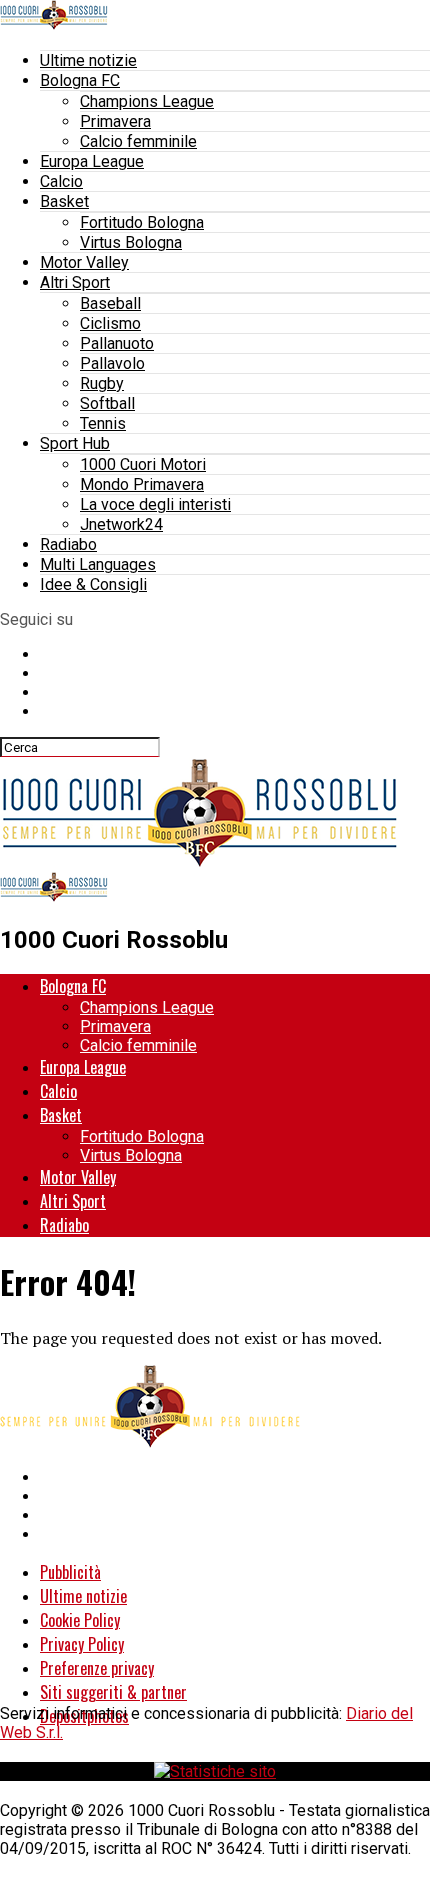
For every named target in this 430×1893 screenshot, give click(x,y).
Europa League (92, 161)
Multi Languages (98, 564)
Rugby (102, 383)
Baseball (110, 303)
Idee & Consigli (93, 584)
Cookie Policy (80, 1620)
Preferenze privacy (97, 1668)
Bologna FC (80, 80)
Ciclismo (110, 323)
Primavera (115, 121)
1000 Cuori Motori (143, 464)
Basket (64, 201)
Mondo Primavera (142, 484)
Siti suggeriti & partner (113, 1692)
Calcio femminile (138, 141)
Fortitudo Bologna (142, 222)
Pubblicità (70, 1572)
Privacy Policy (82, 1644)
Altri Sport (75, 282)
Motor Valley (84, 262)
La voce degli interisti (155, 504)
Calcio (61, 181)
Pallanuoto (117, 343)
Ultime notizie (88, 60)
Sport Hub (75, 443)
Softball (107, 403)
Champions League (147, 101)
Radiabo (68, 544)
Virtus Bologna (131, 242)
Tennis (103, 423)
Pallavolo (112, 363)
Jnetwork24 (121, 524)
